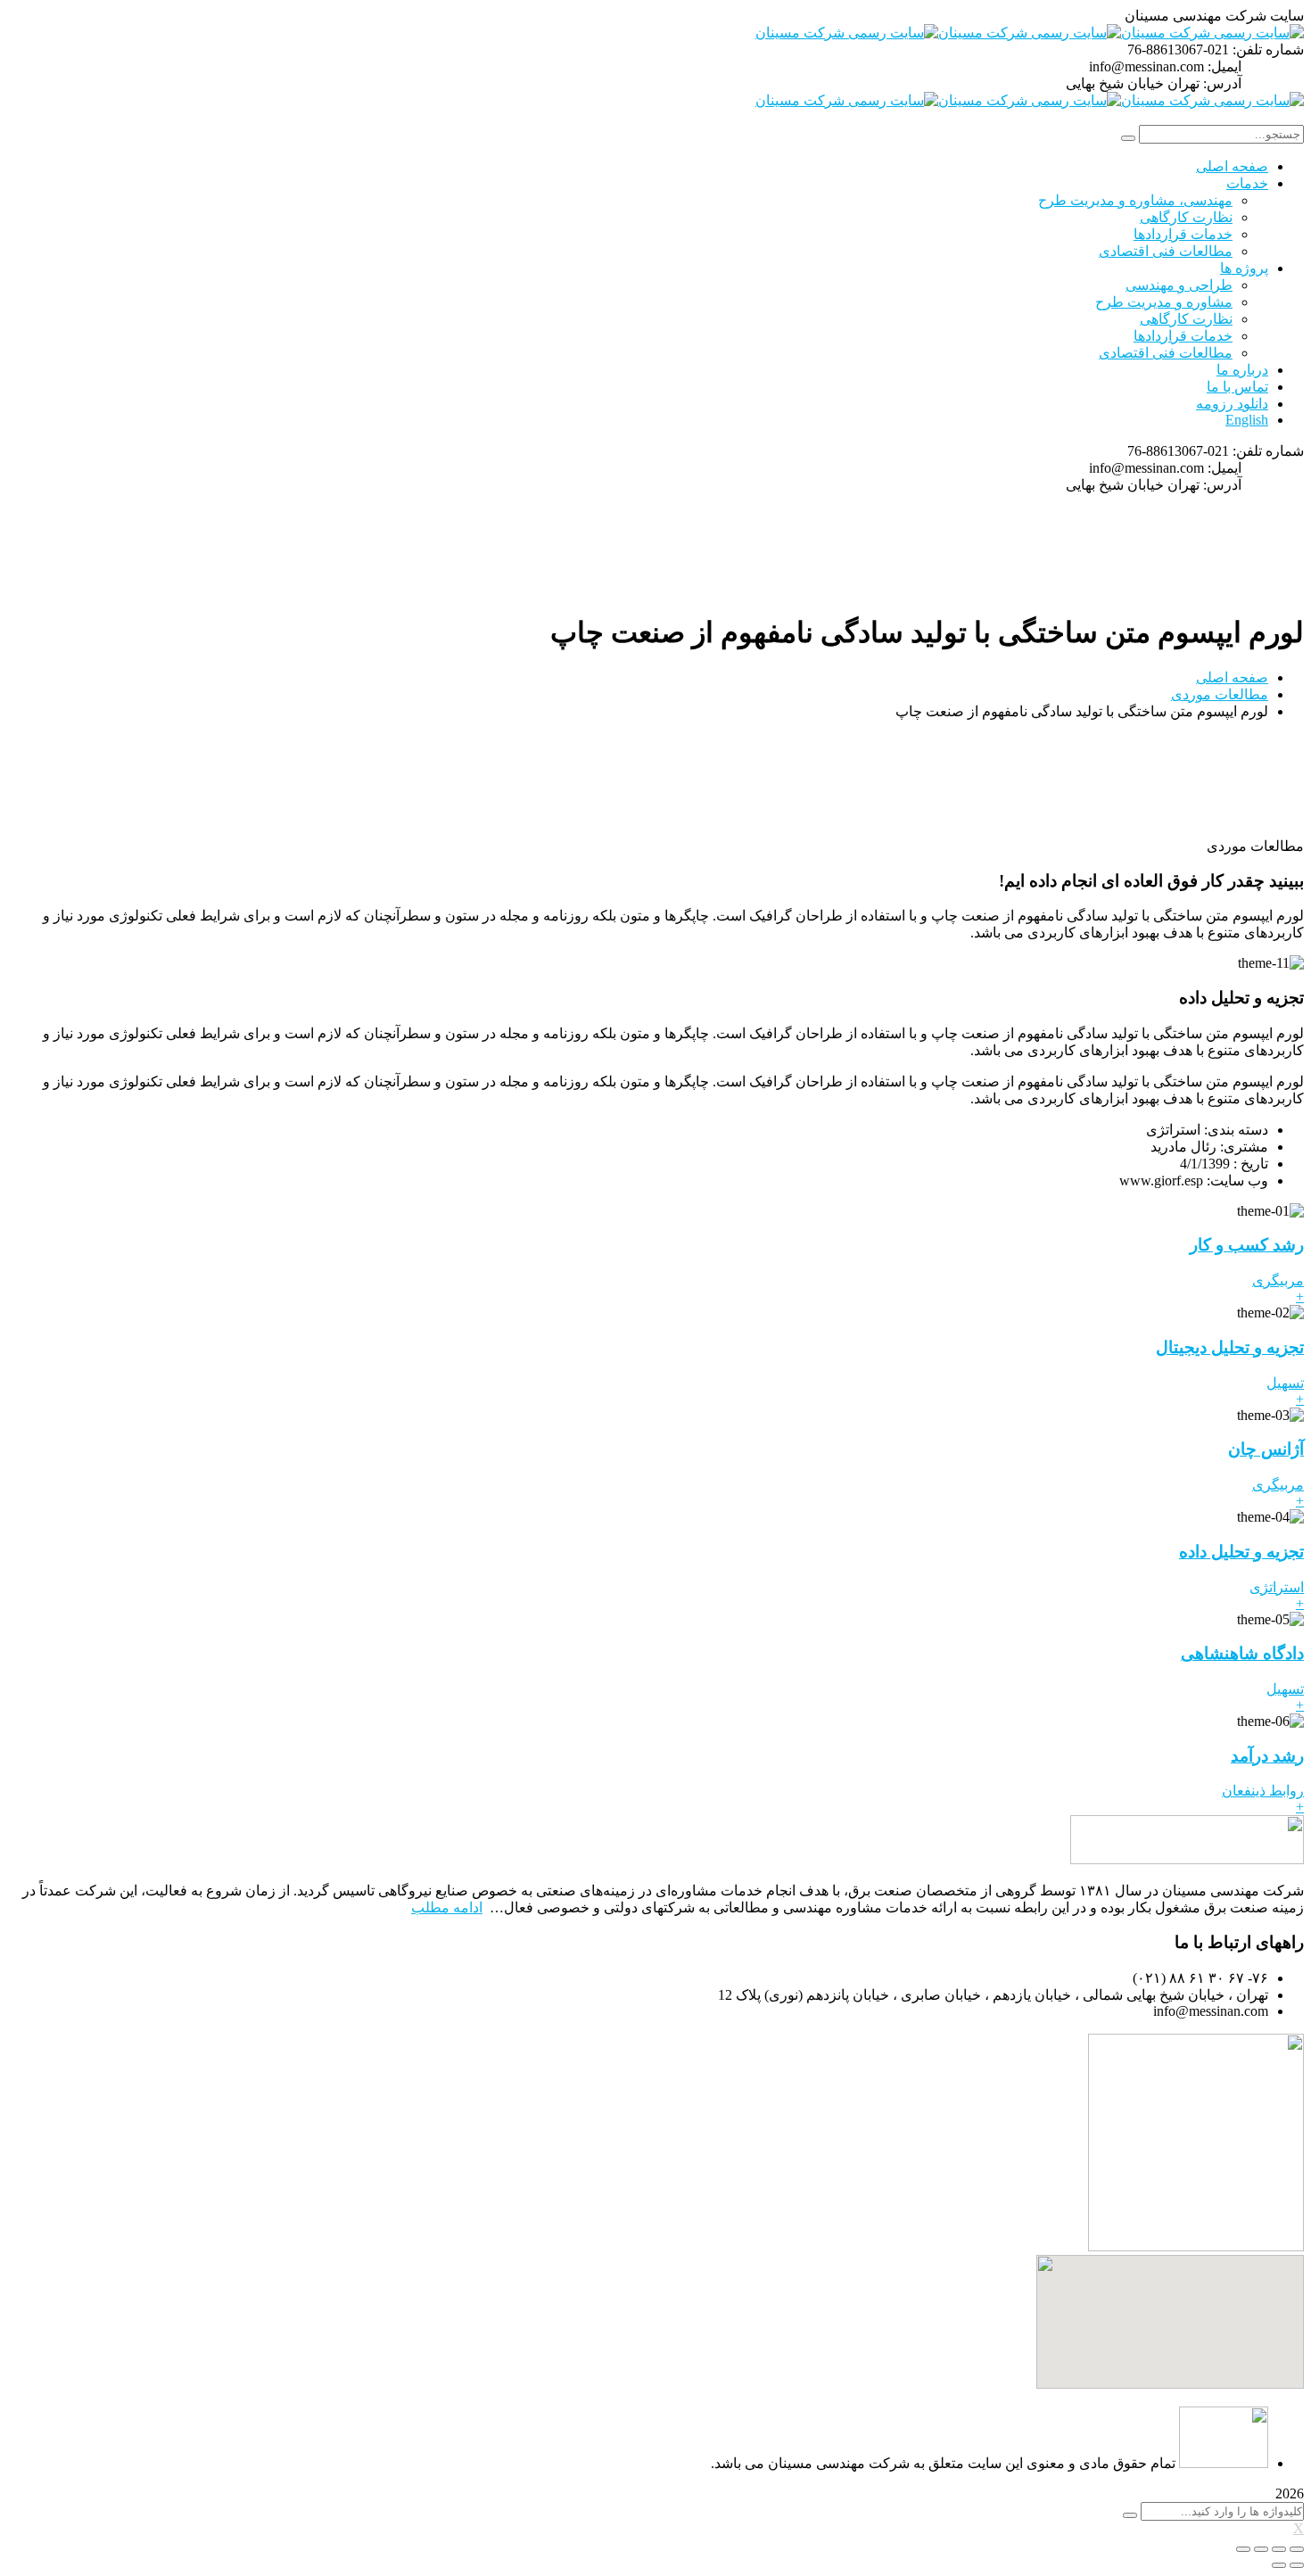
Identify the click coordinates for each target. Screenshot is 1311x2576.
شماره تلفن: (1268, 50)
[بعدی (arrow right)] (1279, 2565)
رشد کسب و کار (1247, 1245)
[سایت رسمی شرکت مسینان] (1212, 33)
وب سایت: (1237, 1181)
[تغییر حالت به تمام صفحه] (1261, 2549)
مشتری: (1244, 1147)
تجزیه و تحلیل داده (1241, 1552)
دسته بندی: (1236, 1130)
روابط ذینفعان (1263, 1791)
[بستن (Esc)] (1297, 2549)
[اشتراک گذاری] (1279, 2549)
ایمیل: (1224, 66)
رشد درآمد (1267, 1756)
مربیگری (1278, 1280)
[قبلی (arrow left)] (1297, 2565)
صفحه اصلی (1232, 677)
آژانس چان (1266, 1449)
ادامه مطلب (447, 1907)
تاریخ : (1251, 1164)
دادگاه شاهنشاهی (1242, 1653)
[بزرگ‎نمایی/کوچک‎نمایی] (1243, 2549)
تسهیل (1285, 1383)
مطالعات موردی (1220, 694)
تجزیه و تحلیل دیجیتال (1230, 1347)
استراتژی (1277, 1587)
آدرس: (1222, 83)
